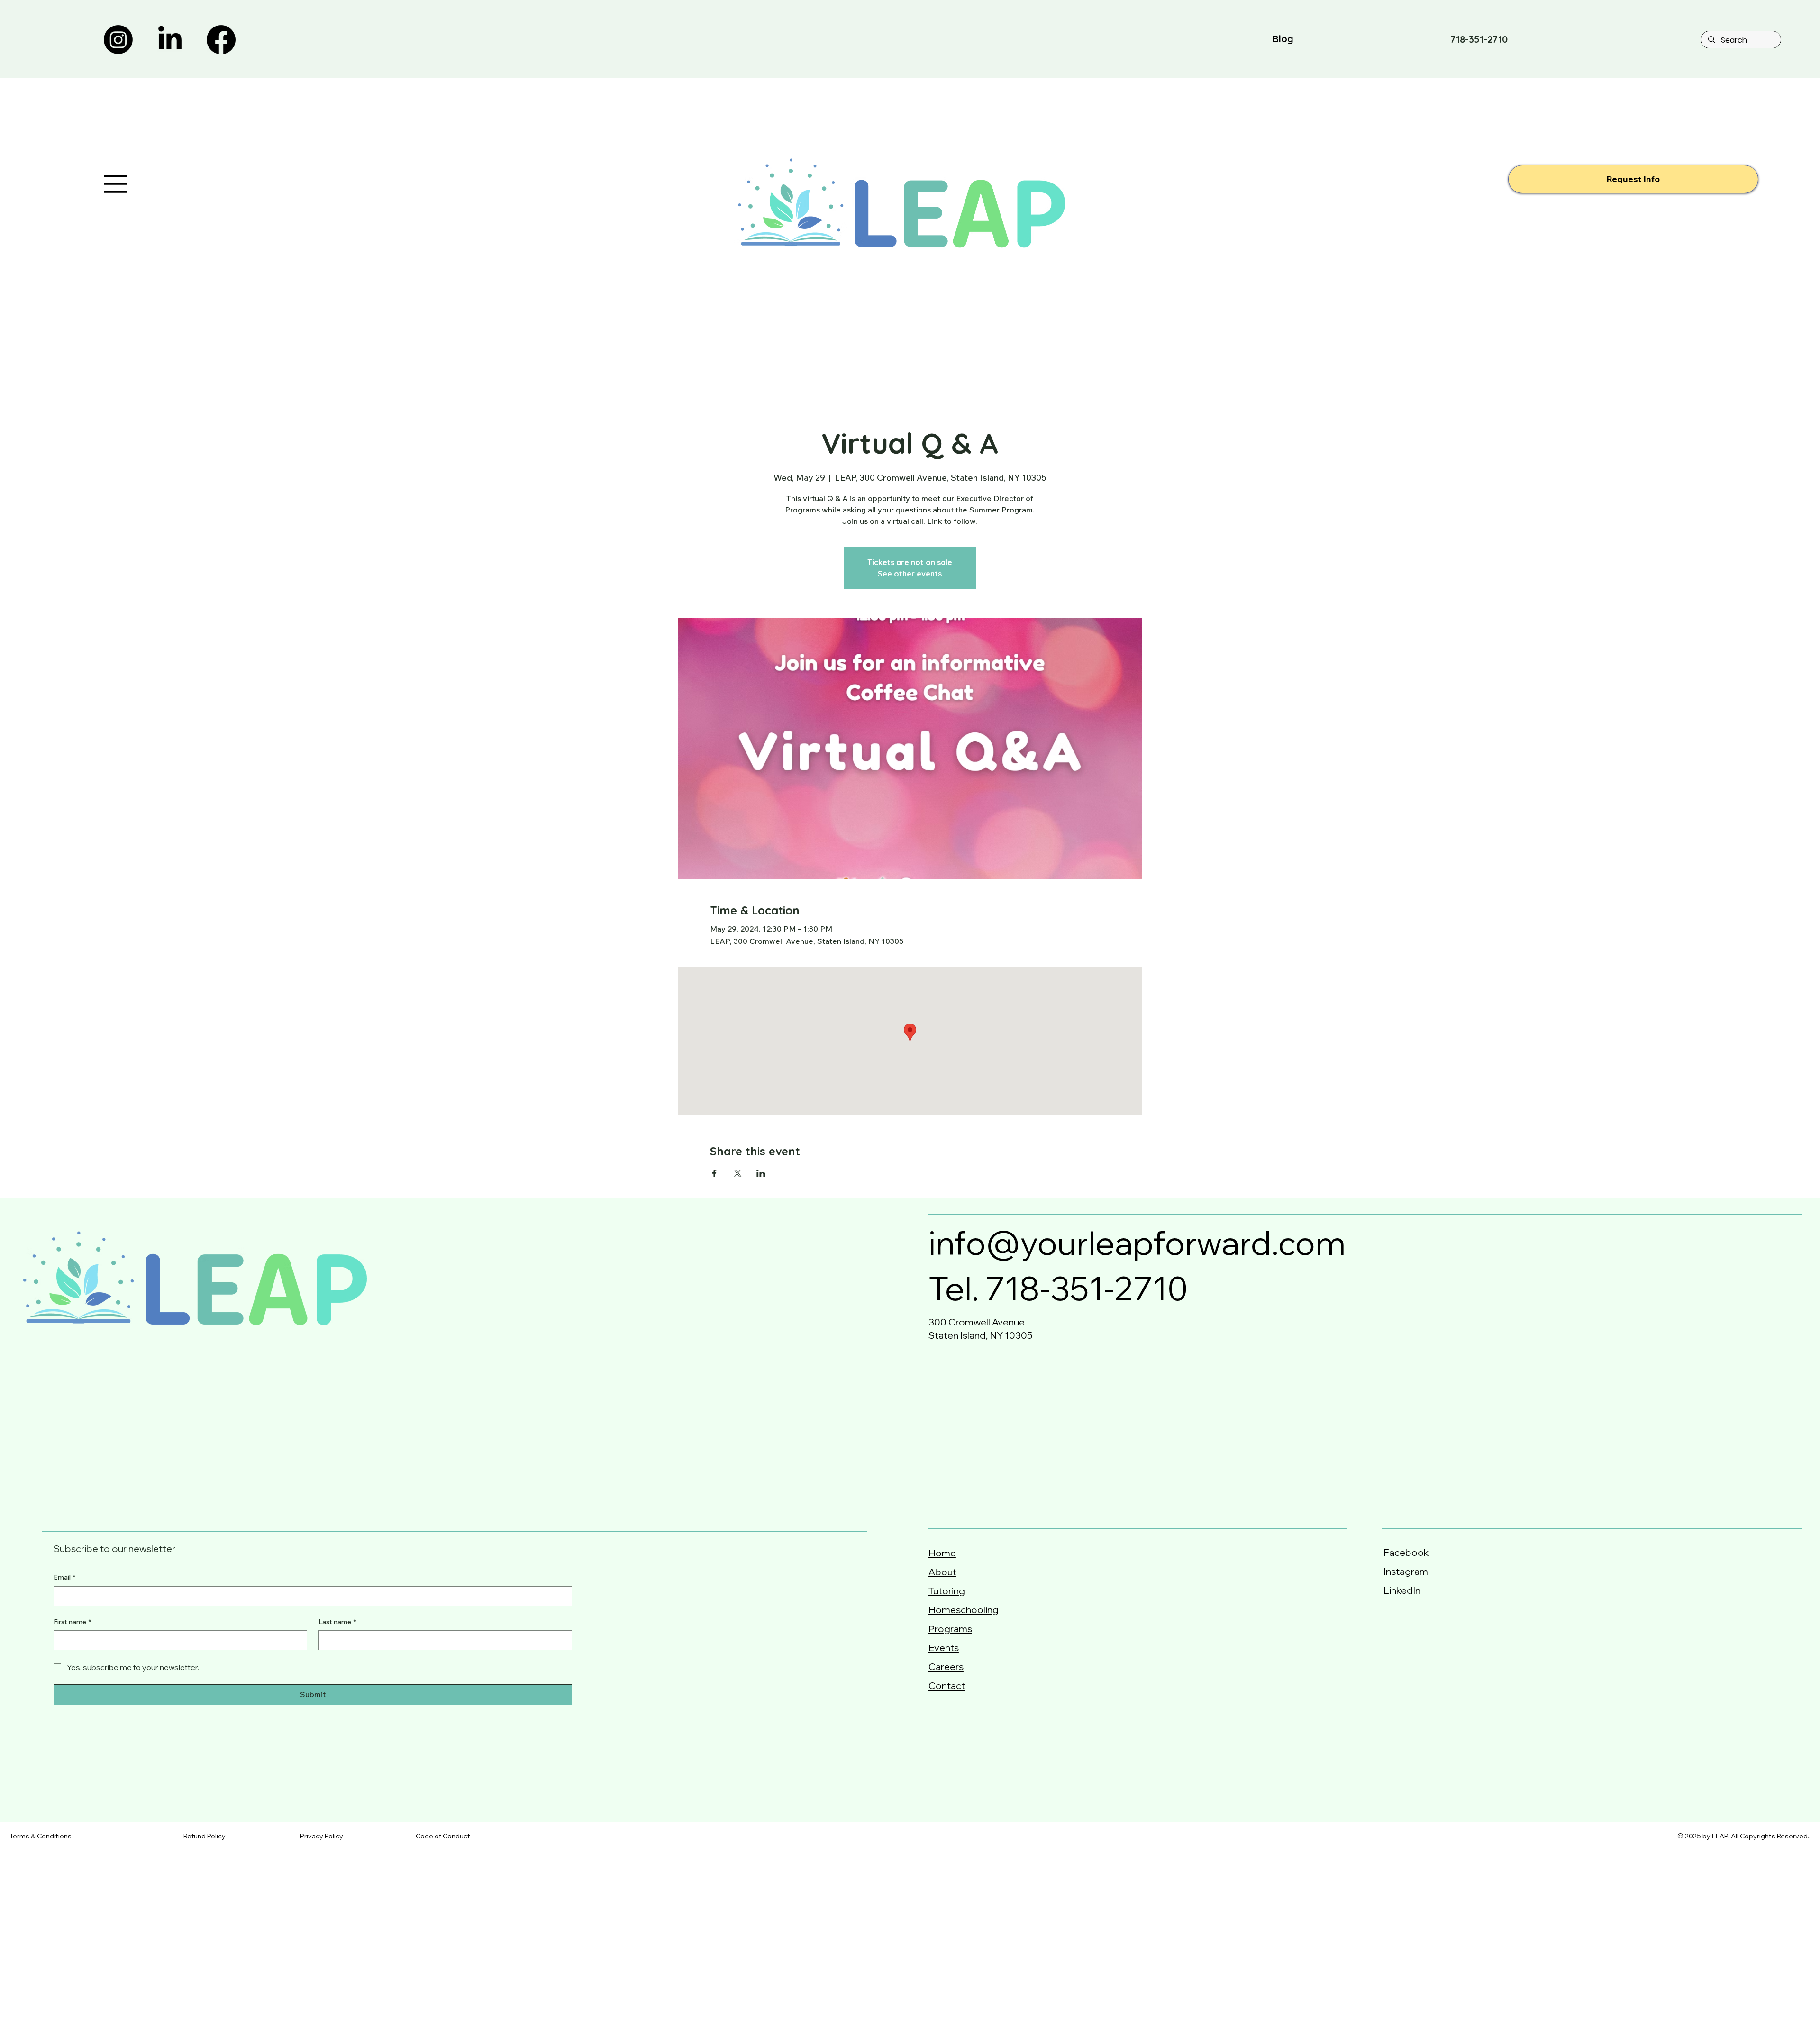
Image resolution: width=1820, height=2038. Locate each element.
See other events (910, 574)
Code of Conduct (443, 1836)
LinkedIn (1402, 1590)
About (942, 1572)
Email (64, 1577)
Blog (1283, 39)
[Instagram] (118, 40)
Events (944, 1648)
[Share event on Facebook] (714, 1173)
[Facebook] (221, 40)
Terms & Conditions (41, 1836)
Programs (950, 1629)
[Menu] (116, 184)
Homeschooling (964, 1610)
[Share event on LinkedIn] (761, 1173)
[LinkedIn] (170, 40)
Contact (947, 1686)
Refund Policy (205, 1836)
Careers (946, 1667)
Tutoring (947, 1591)
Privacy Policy (322, 1836)
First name (72, 1622)
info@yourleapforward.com (1137, 1243)
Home (942, 1553)
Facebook (1408, 1552)
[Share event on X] (738, 1173)
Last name (337, 1622)
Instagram (1406, 1571)
